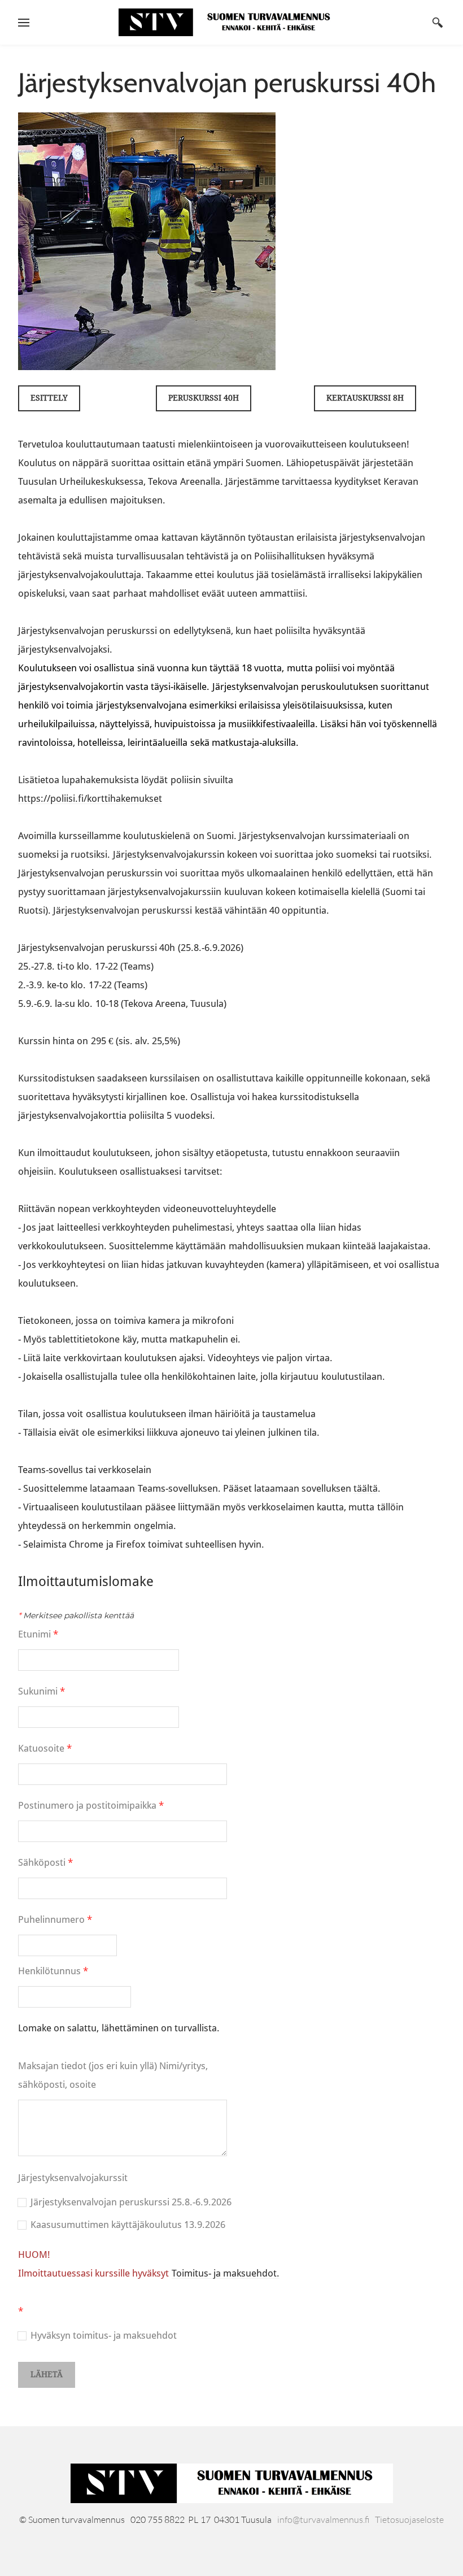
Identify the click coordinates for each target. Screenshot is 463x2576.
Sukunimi (42, 1691)
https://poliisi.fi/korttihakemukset (90, 799)
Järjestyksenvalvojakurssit (73, 2178)
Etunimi (38, 1634)
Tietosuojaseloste (409, 2519)
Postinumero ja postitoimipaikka (91, 1806)
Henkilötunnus (53, 1971)
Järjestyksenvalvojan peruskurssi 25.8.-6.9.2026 (131, 2202)
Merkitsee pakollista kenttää (76, 1615)
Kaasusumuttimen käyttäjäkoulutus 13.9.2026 (128, 2225)
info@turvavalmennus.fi (324, 2519)
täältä (366, 1489)
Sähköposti (45, 1863)
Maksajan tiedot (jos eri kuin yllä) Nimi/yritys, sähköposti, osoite (113, 2075)
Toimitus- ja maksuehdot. (226, 2273)
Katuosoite (45, 1749)
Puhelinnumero (55, 1920)
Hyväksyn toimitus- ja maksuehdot (104, 2336)
